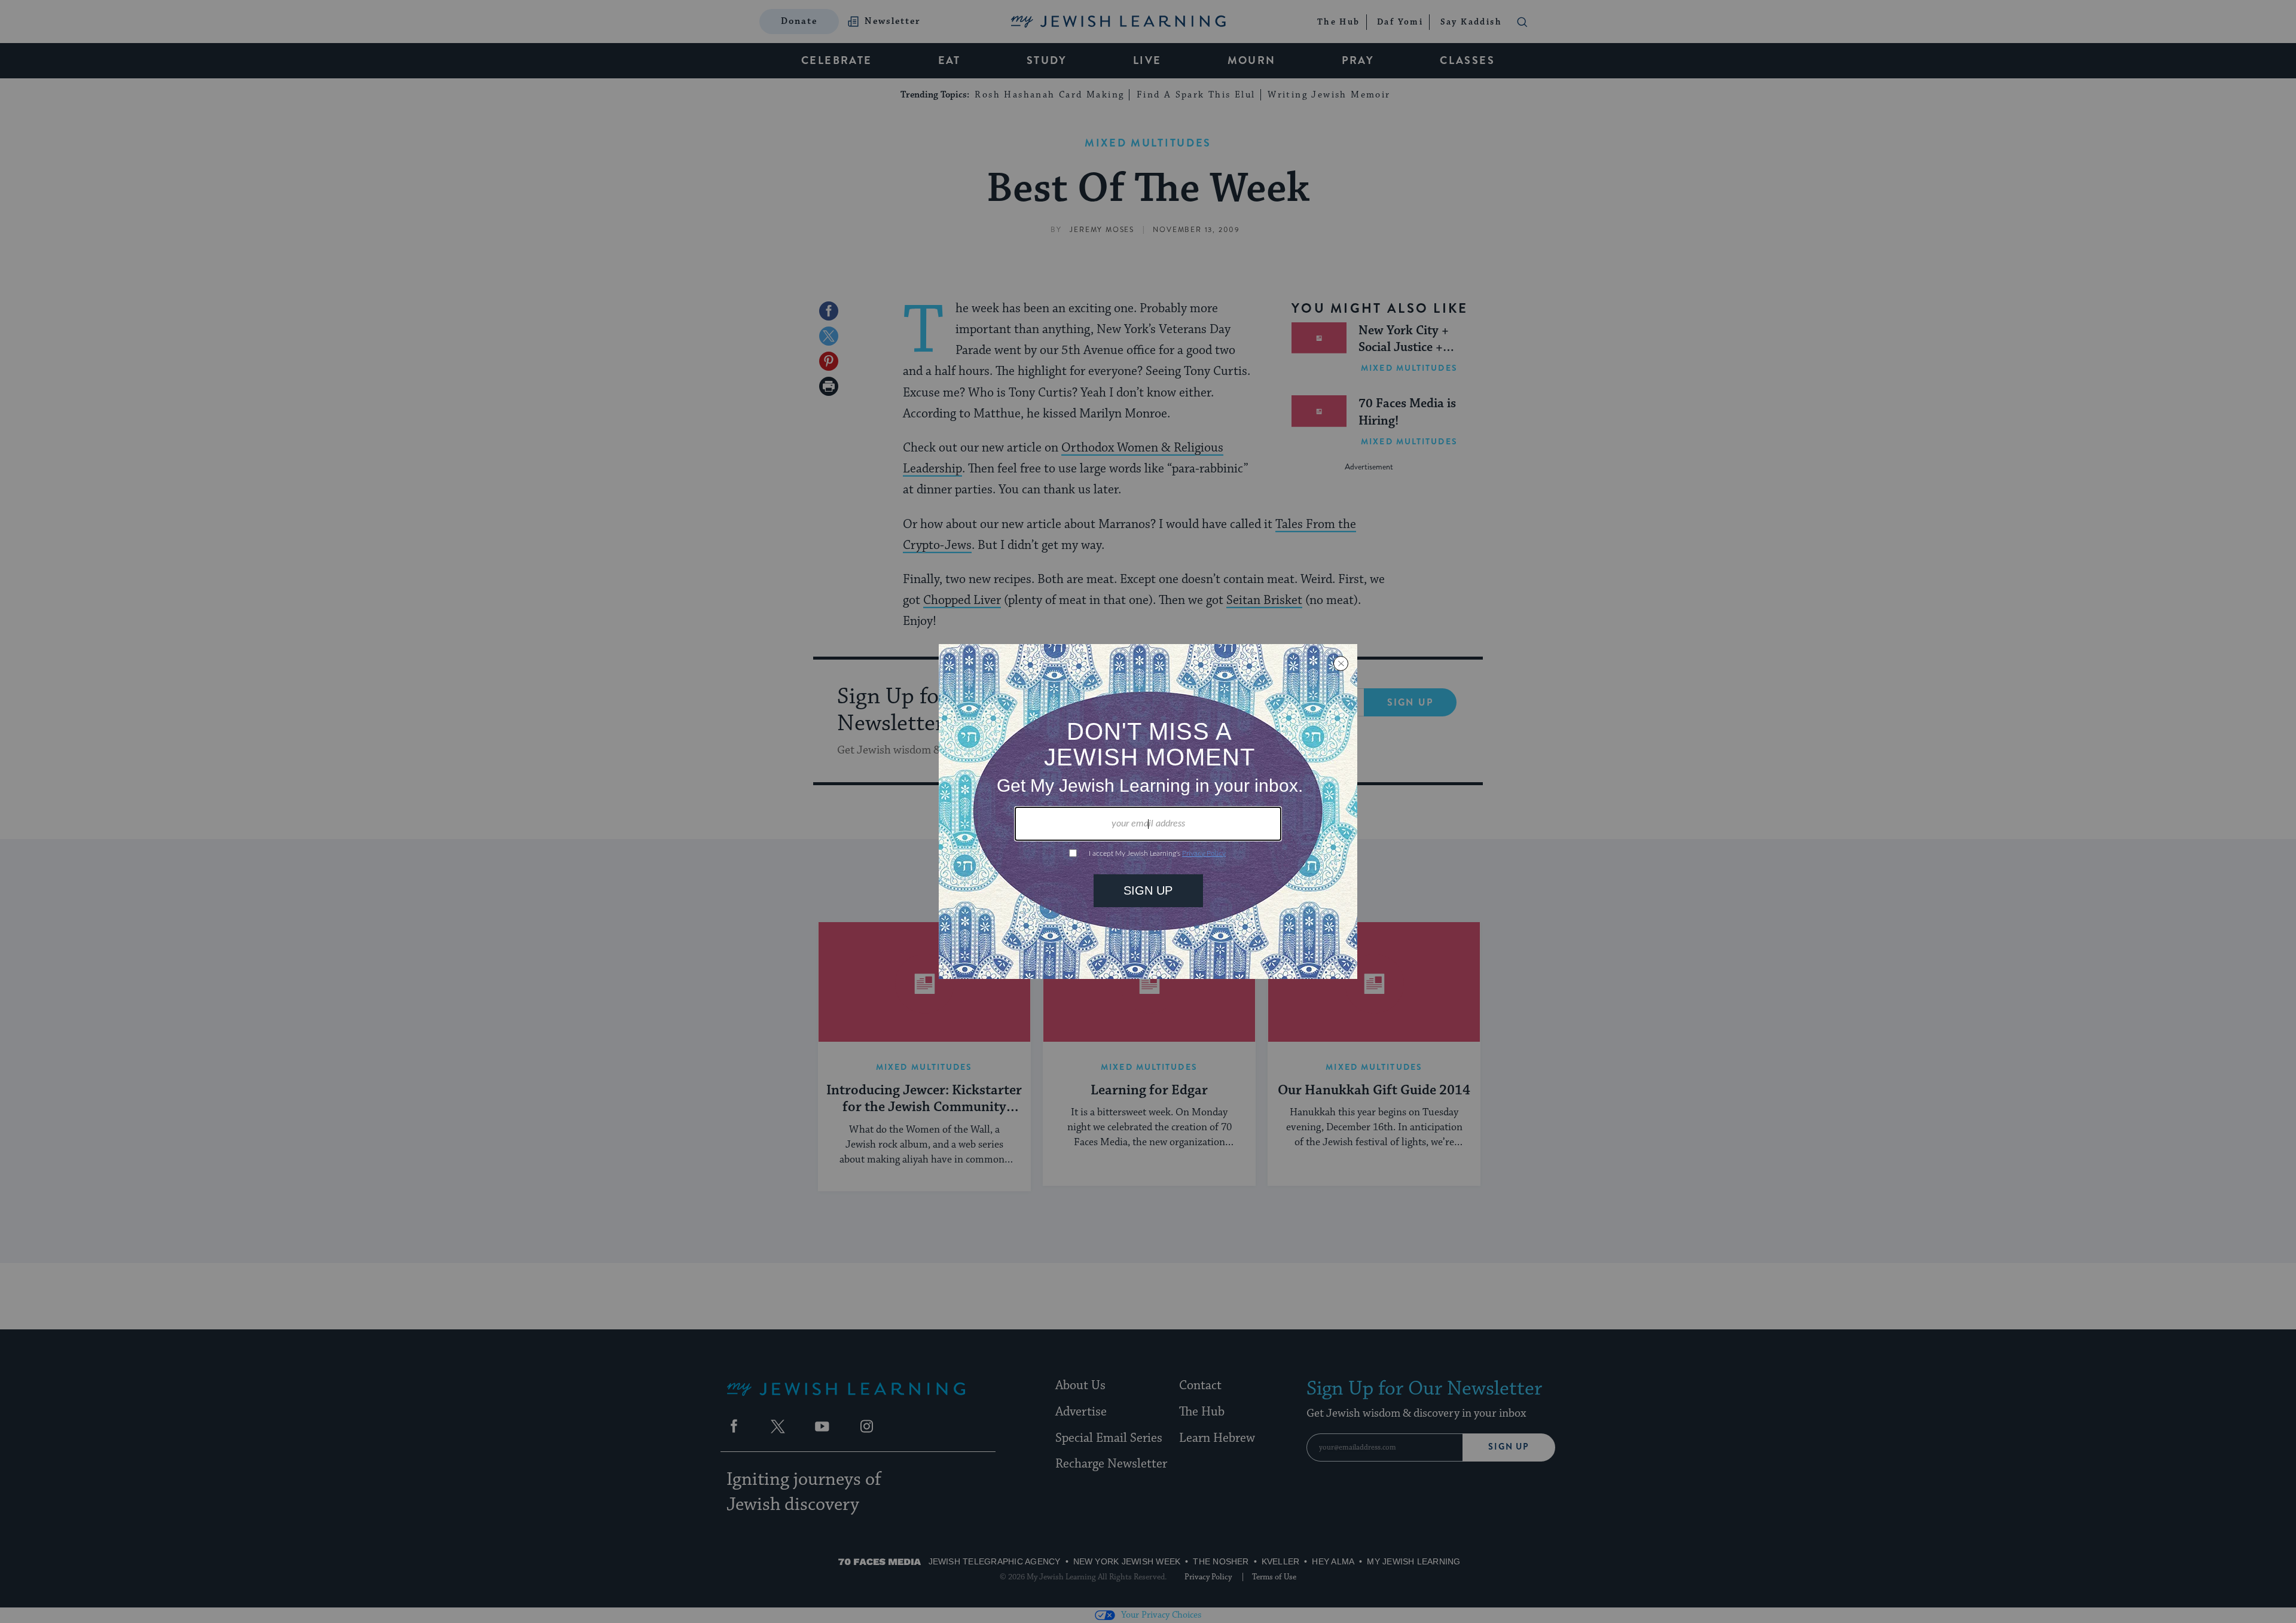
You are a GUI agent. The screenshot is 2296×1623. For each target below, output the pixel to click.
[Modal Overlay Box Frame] (1148, 811)
